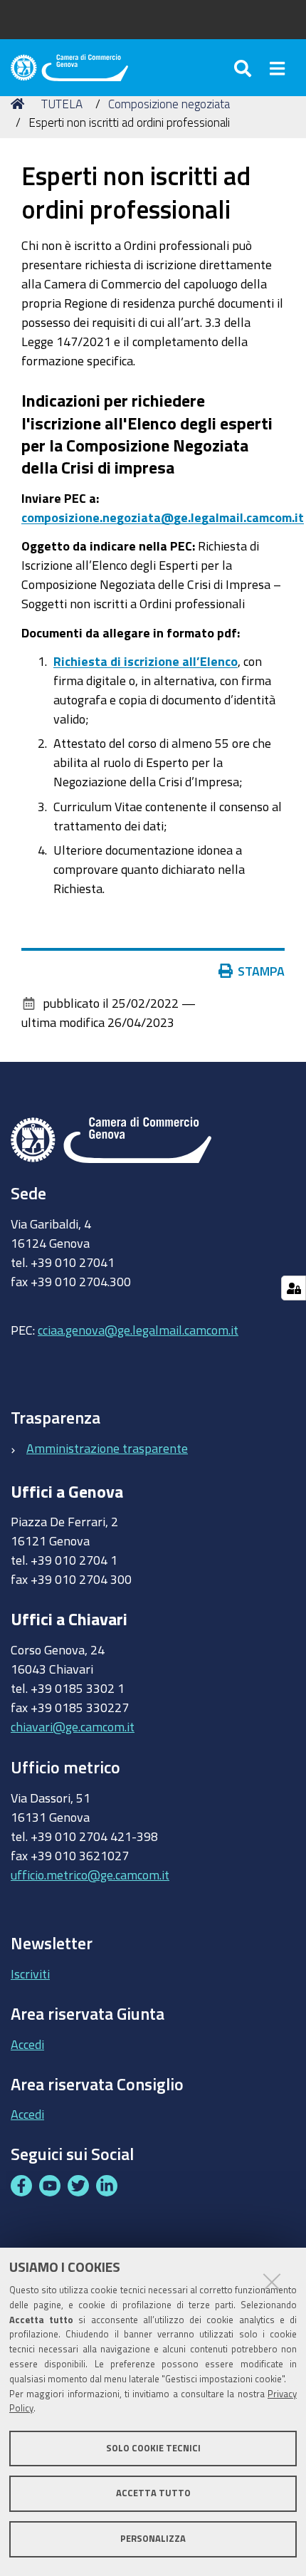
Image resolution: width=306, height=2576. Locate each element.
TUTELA (62, 104)
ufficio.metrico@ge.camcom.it (90, 1874)
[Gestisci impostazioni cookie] (294, 1288)
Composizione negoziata (169, 104)
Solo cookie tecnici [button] (153, 2448)
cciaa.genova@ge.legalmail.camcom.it (138, 1330)
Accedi (27, 2044)
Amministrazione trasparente (107, 1448)
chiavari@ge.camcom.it (73, 1726)
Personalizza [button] (153, 2539)
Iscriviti (30, 1973)
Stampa (261, 971)
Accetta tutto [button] (153, 2493)
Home (20, 104)
